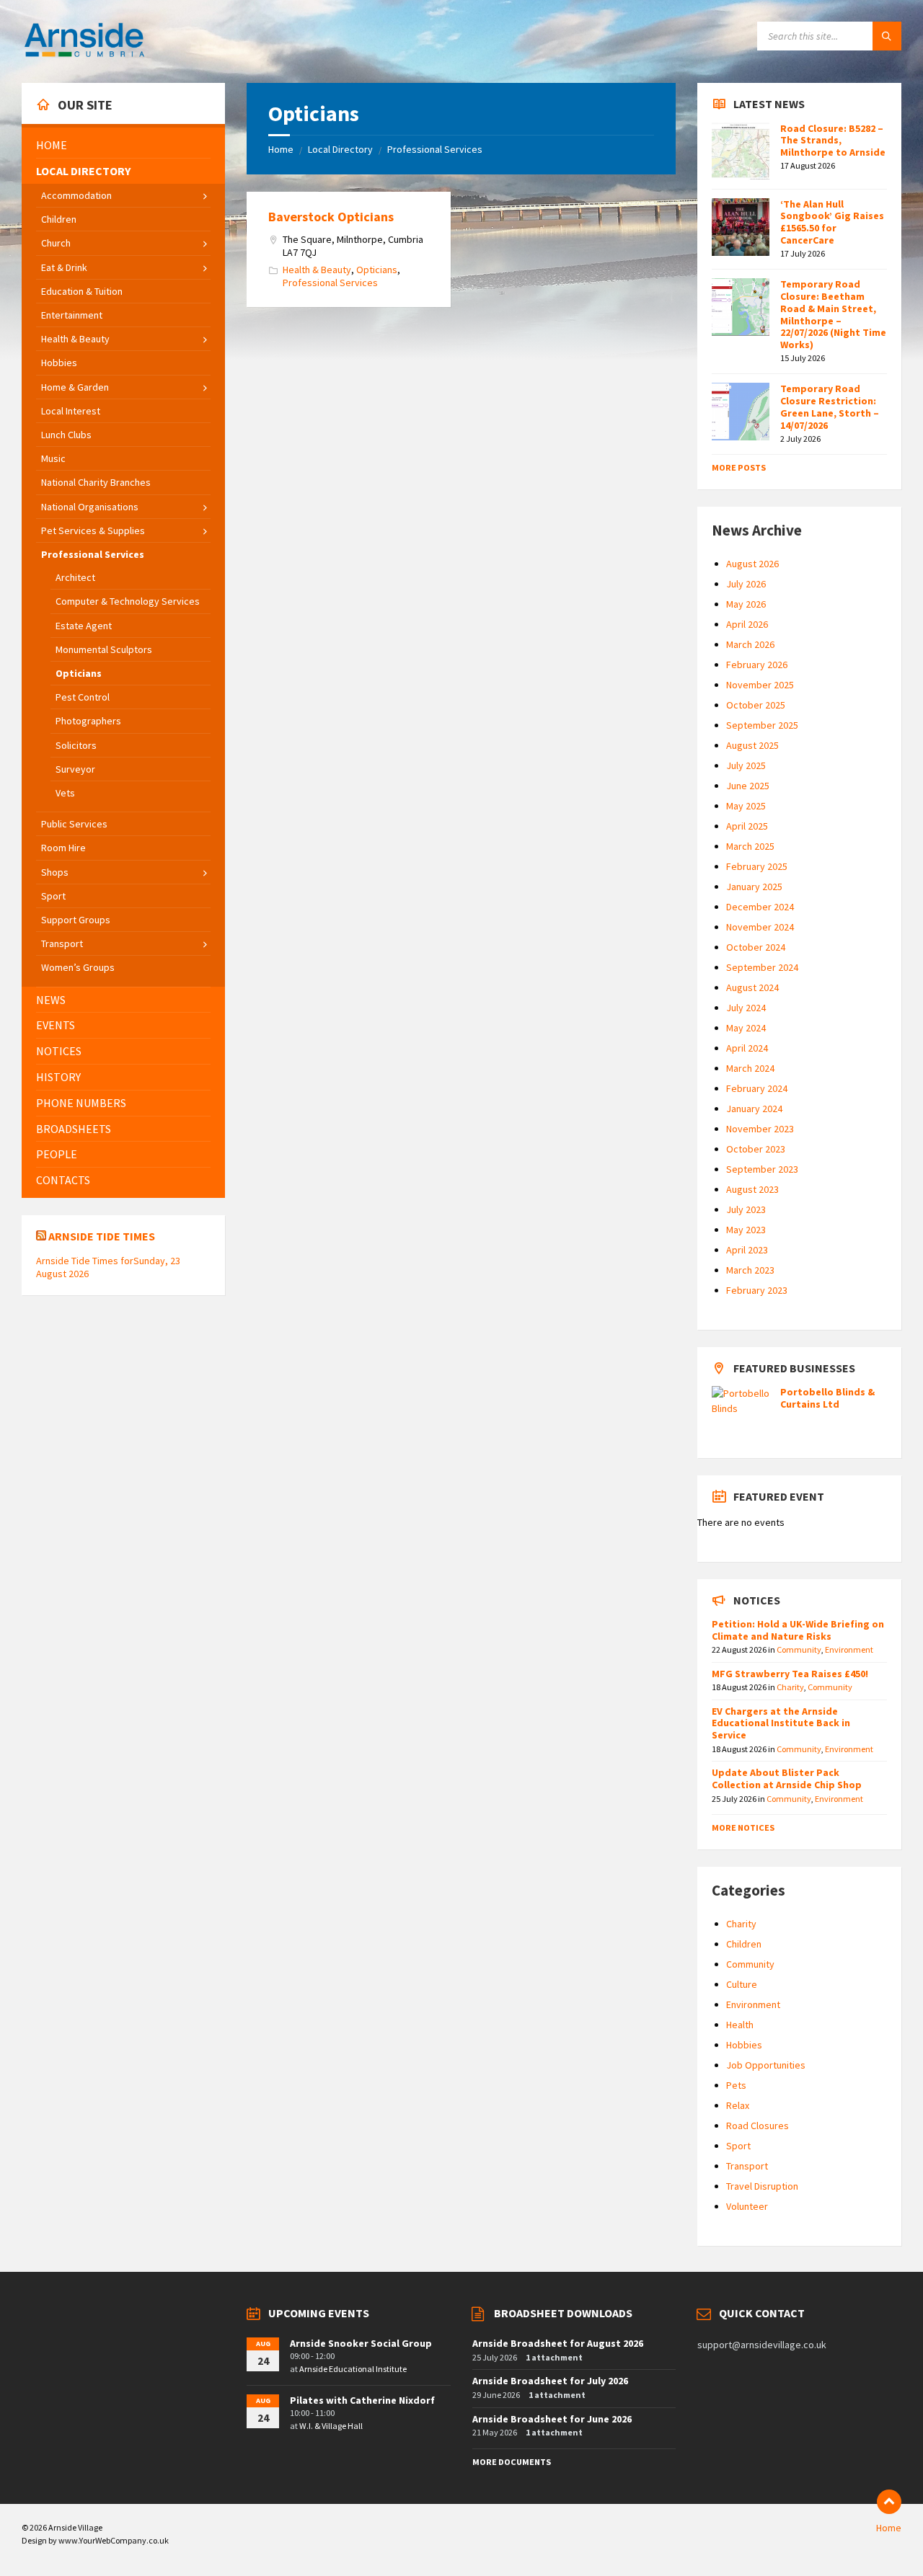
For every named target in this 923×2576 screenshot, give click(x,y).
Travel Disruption (762, 2186)
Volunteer (747, 2206)
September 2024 (762, 967)
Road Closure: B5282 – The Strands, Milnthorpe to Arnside (833, 141)
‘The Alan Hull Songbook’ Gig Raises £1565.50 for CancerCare (832, 222)
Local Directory (340, 149)
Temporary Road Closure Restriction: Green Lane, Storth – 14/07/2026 (830, 407)
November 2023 (760, 1129)
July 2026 (746, 584)
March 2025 (750, 846)
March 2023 (750, 1270)
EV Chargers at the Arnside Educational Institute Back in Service (781, 1723)
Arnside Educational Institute (353, 2369)
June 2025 (748, 786)
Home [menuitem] (889, 2528)
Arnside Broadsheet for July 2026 (550, 2381)
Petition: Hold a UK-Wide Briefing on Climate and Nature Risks (798, 1630)
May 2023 (746, 1230)
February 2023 (757, 1290)
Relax (738, 2105)
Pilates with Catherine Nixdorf (362, 2400)
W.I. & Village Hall (331, 2426)
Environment (849, 1649)
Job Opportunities (766, 2065)
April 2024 (747, 1048)
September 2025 (762, 725)
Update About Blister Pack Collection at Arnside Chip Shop (787, 1778)
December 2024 (760, 907)
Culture (742, 1984)
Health (740, 2025)
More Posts (739, 467)
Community (799, 1649)
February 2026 (757, 665)
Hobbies (744, 2045)
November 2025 (760, 685)
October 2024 (756, 947)
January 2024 (754, 1109)
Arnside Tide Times (102, 1236)
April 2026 (747, 624)
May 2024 (746, 1028)
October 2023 (756, 1149)
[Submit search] (887, 36)
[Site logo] (84, 55)
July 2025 (746, 765)
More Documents (512, 2462)
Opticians (377, 270)
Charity (790, 1687)
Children (744, 1944)
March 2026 (750, 644)
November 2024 (760, 927)
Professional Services (435, 149)
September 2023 (762, 1169)
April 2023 (747, 1250)
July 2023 (746, 1209)
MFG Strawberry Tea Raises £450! (790, 1674)
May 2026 (746, 604)
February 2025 (757, 866)
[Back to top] (889, 2502)
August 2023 (752, 1189)
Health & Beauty (317, 270)
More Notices (743, 1827)
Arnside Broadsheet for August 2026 (558, 2343)
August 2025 (752, 745)
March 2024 (750, 1068)
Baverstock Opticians (331, 217)
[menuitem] (123, 145)
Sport (738, 2146)
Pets (736, 2085)
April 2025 (747, 826)
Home (281, 149)
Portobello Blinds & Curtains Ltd (827, 1398)
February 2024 (757, 1088)
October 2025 (756, 705)
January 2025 (754, 887)
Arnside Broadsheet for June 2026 (552, 2419)
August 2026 (752, 564)
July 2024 (746, 1008)
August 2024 (752, 987)
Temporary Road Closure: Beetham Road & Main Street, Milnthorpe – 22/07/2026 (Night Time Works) (833, 314)
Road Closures (758, 2126)
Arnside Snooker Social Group (361, 2343)
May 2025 (746, 806)
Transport (747, 2166)
